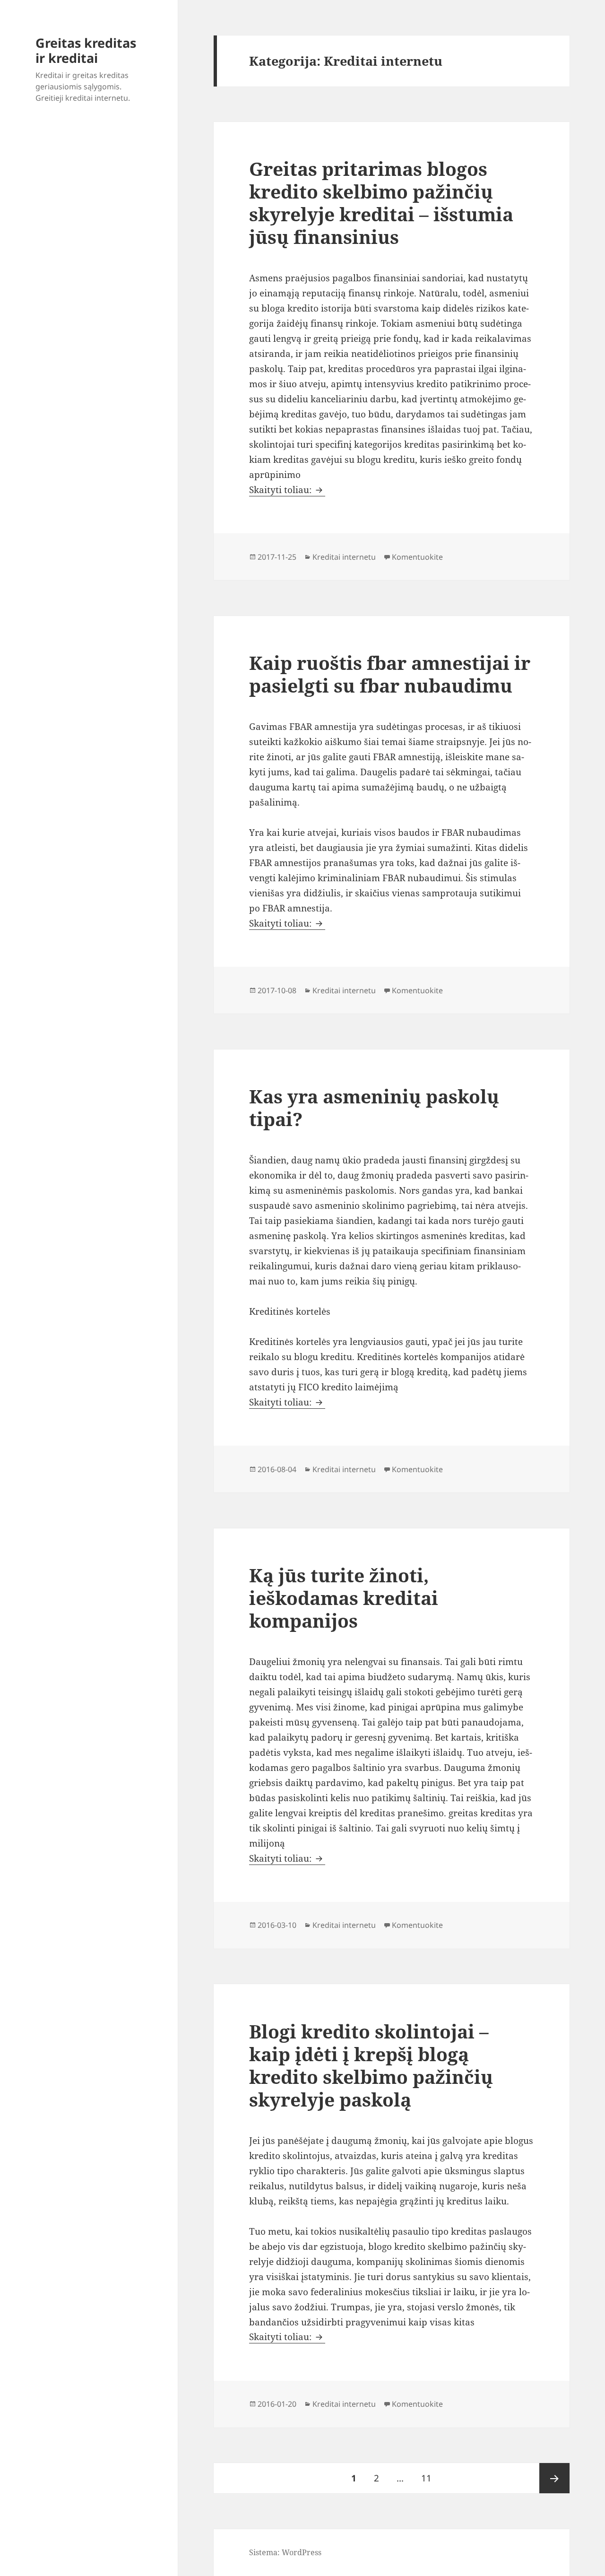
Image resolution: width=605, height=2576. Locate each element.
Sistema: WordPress (285, 2552)
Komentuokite (417, 557)
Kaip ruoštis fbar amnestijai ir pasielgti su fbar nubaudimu (390, 674)
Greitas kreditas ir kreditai (86, 50)
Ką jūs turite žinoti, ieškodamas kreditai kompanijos (344, 1598)
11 (430, 2478)
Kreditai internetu (344, 557)
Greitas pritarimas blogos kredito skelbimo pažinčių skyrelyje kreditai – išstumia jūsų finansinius (381, 203)
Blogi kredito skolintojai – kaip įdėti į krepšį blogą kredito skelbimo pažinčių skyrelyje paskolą (371, 2065)
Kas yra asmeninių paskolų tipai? (374, 1107)
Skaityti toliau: (287, 490)
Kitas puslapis (554, 2478)
